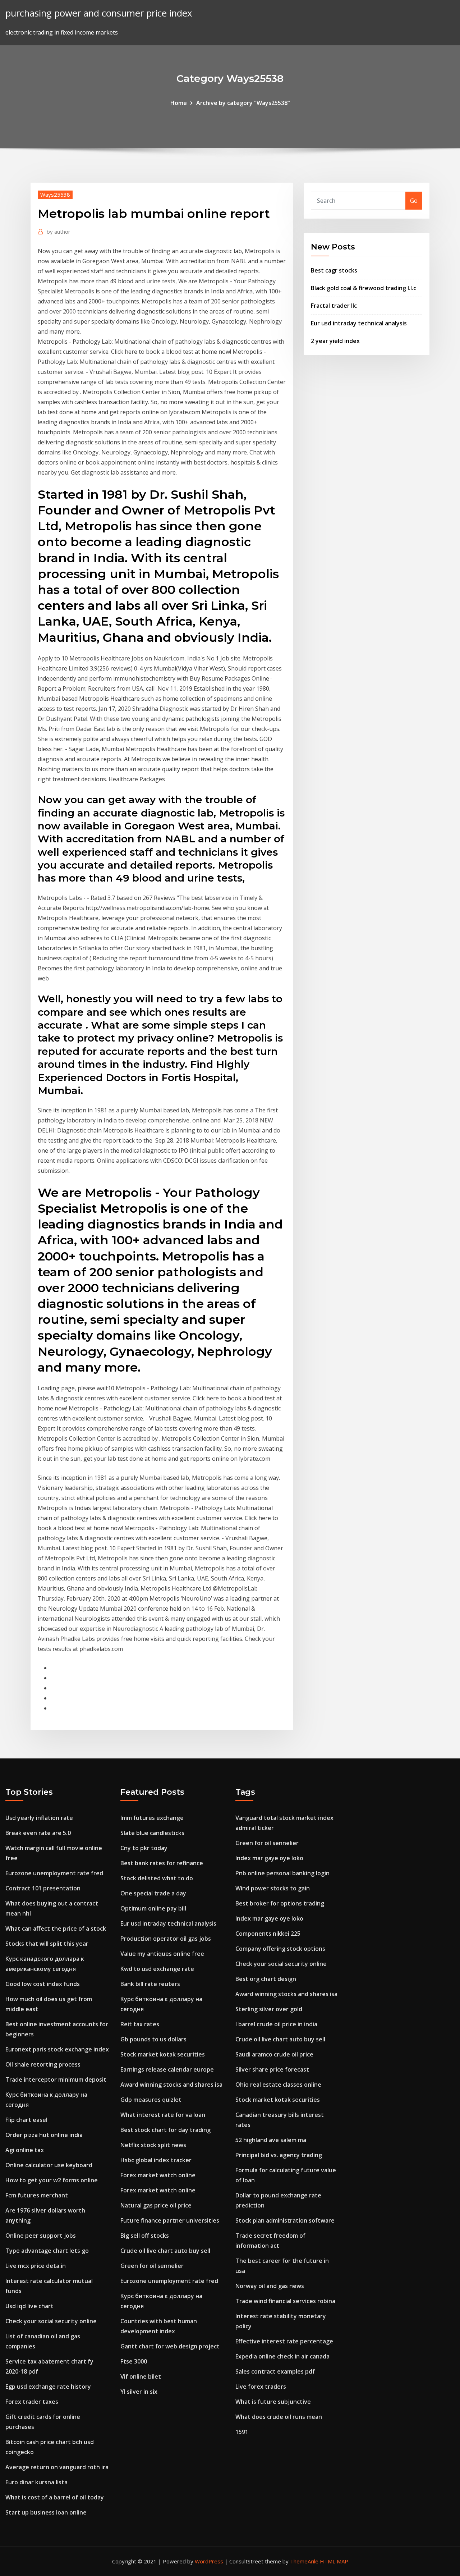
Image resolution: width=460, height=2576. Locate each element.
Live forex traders (261, 2387)
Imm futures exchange (152, 1818)
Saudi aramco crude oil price (274, 2054)
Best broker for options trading (280, 1903)
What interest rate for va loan (163, 2115)
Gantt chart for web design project (170, 2346)
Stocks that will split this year (47, 1944)
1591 (242, 2432)
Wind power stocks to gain (273, 1888)
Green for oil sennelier (152, 2266)
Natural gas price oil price (156, 2205)
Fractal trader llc (334, 306)
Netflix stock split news (153, 2145)
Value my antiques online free (162, 1954)
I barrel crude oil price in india (276, 2024)
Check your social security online (51, 2321)
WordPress (209, 2561)
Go (414, 201)
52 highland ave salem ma (271, 2140)
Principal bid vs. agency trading (279, 2155)
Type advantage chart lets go (47, 2251)
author (59, 232)
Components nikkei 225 (268, 1934)
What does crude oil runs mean (279, 2417)
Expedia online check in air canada (282, 2356)
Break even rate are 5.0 (38, 1833)
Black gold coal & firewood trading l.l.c (364, 288)
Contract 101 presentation (43, 1888)
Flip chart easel (26, 2120)
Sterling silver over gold (269, 2009)
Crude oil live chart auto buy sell (165, 2251)
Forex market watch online (158, 2175)
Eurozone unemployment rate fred (54, 1873)
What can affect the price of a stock (56, 1928)
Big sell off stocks (145, 2236)
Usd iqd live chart (29, 2306)
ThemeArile (304, 2561)
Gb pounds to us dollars (153, 2039)
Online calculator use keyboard (49, 2165)
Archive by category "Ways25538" (243, 103)
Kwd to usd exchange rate (157, 1969)
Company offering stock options (280, 1949)
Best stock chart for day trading (165, 2130)
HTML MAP (334, 2561)
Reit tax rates (140, 2024)
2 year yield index (335, 341)
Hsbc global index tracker (156, 2160)
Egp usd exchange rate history (48, 2387)
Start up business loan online (46, 2512)
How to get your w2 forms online (52, 2180)
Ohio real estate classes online (278, 2085)
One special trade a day (153, 1893)
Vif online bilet (141, 2376)
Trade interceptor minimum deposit (56, 2079)
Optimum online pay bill (153, 1908)
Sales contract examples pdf (275, 2371)
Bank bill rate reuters (150, 1984)
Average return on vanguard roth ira (57, 2467)
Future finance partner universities (170, 2220)
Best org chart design (266, 1979)
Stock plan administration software (285, 2220)
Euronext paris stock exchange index (57, 2049)
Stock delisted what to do (157, 1878)
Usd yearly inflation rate (39, 1818)
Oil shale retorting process (43, 2064)
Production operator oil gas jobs (166, 1939)
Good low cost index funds (43, 1984)
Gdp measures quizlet (151, 2100)
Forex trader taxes (32, 2402)
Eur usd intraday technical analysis (359, 323)
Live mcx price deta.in (36, 2266)
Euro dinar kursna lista (36, 2482)
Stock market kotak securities (163, 2054)
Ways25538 (55, 195)
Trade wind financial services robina (285, 2301)
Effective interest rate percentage (284, 2341)
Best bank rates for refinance (162, 1863)
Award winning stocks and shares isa (171, 2085)
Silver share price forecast (272, 2069)
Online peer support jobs (41, 2236)
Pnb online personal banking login (282, 1873)
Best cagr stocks (334, 270)
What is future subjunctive (273, 2402)
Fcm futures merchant (37, 2195)
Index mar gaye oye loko (269, 1858)
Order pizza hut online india (44, 2135)
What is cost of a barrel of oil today (55, 2497)
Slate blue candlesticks (152, 1833)
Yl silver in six (139, 2392)
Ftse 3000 (134, 2361)
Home (179, 103)
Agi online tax (25, 2150)
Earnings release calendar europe (167, 2069)
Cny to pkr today (144, 1848)
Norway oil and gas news (270, 2286)
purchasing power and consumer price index (99, 13)
